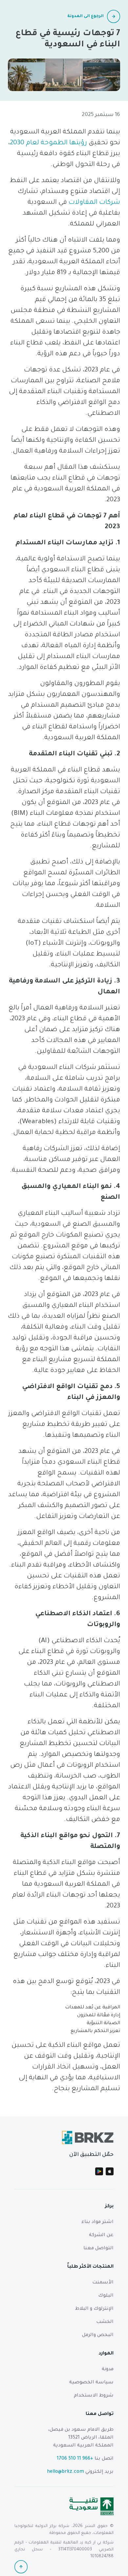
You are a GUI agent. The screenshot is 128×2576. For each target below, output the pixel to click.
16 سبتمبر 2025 (101, 115)
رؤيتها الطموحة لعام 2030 (48, 143)
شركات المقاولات (94, 203)
